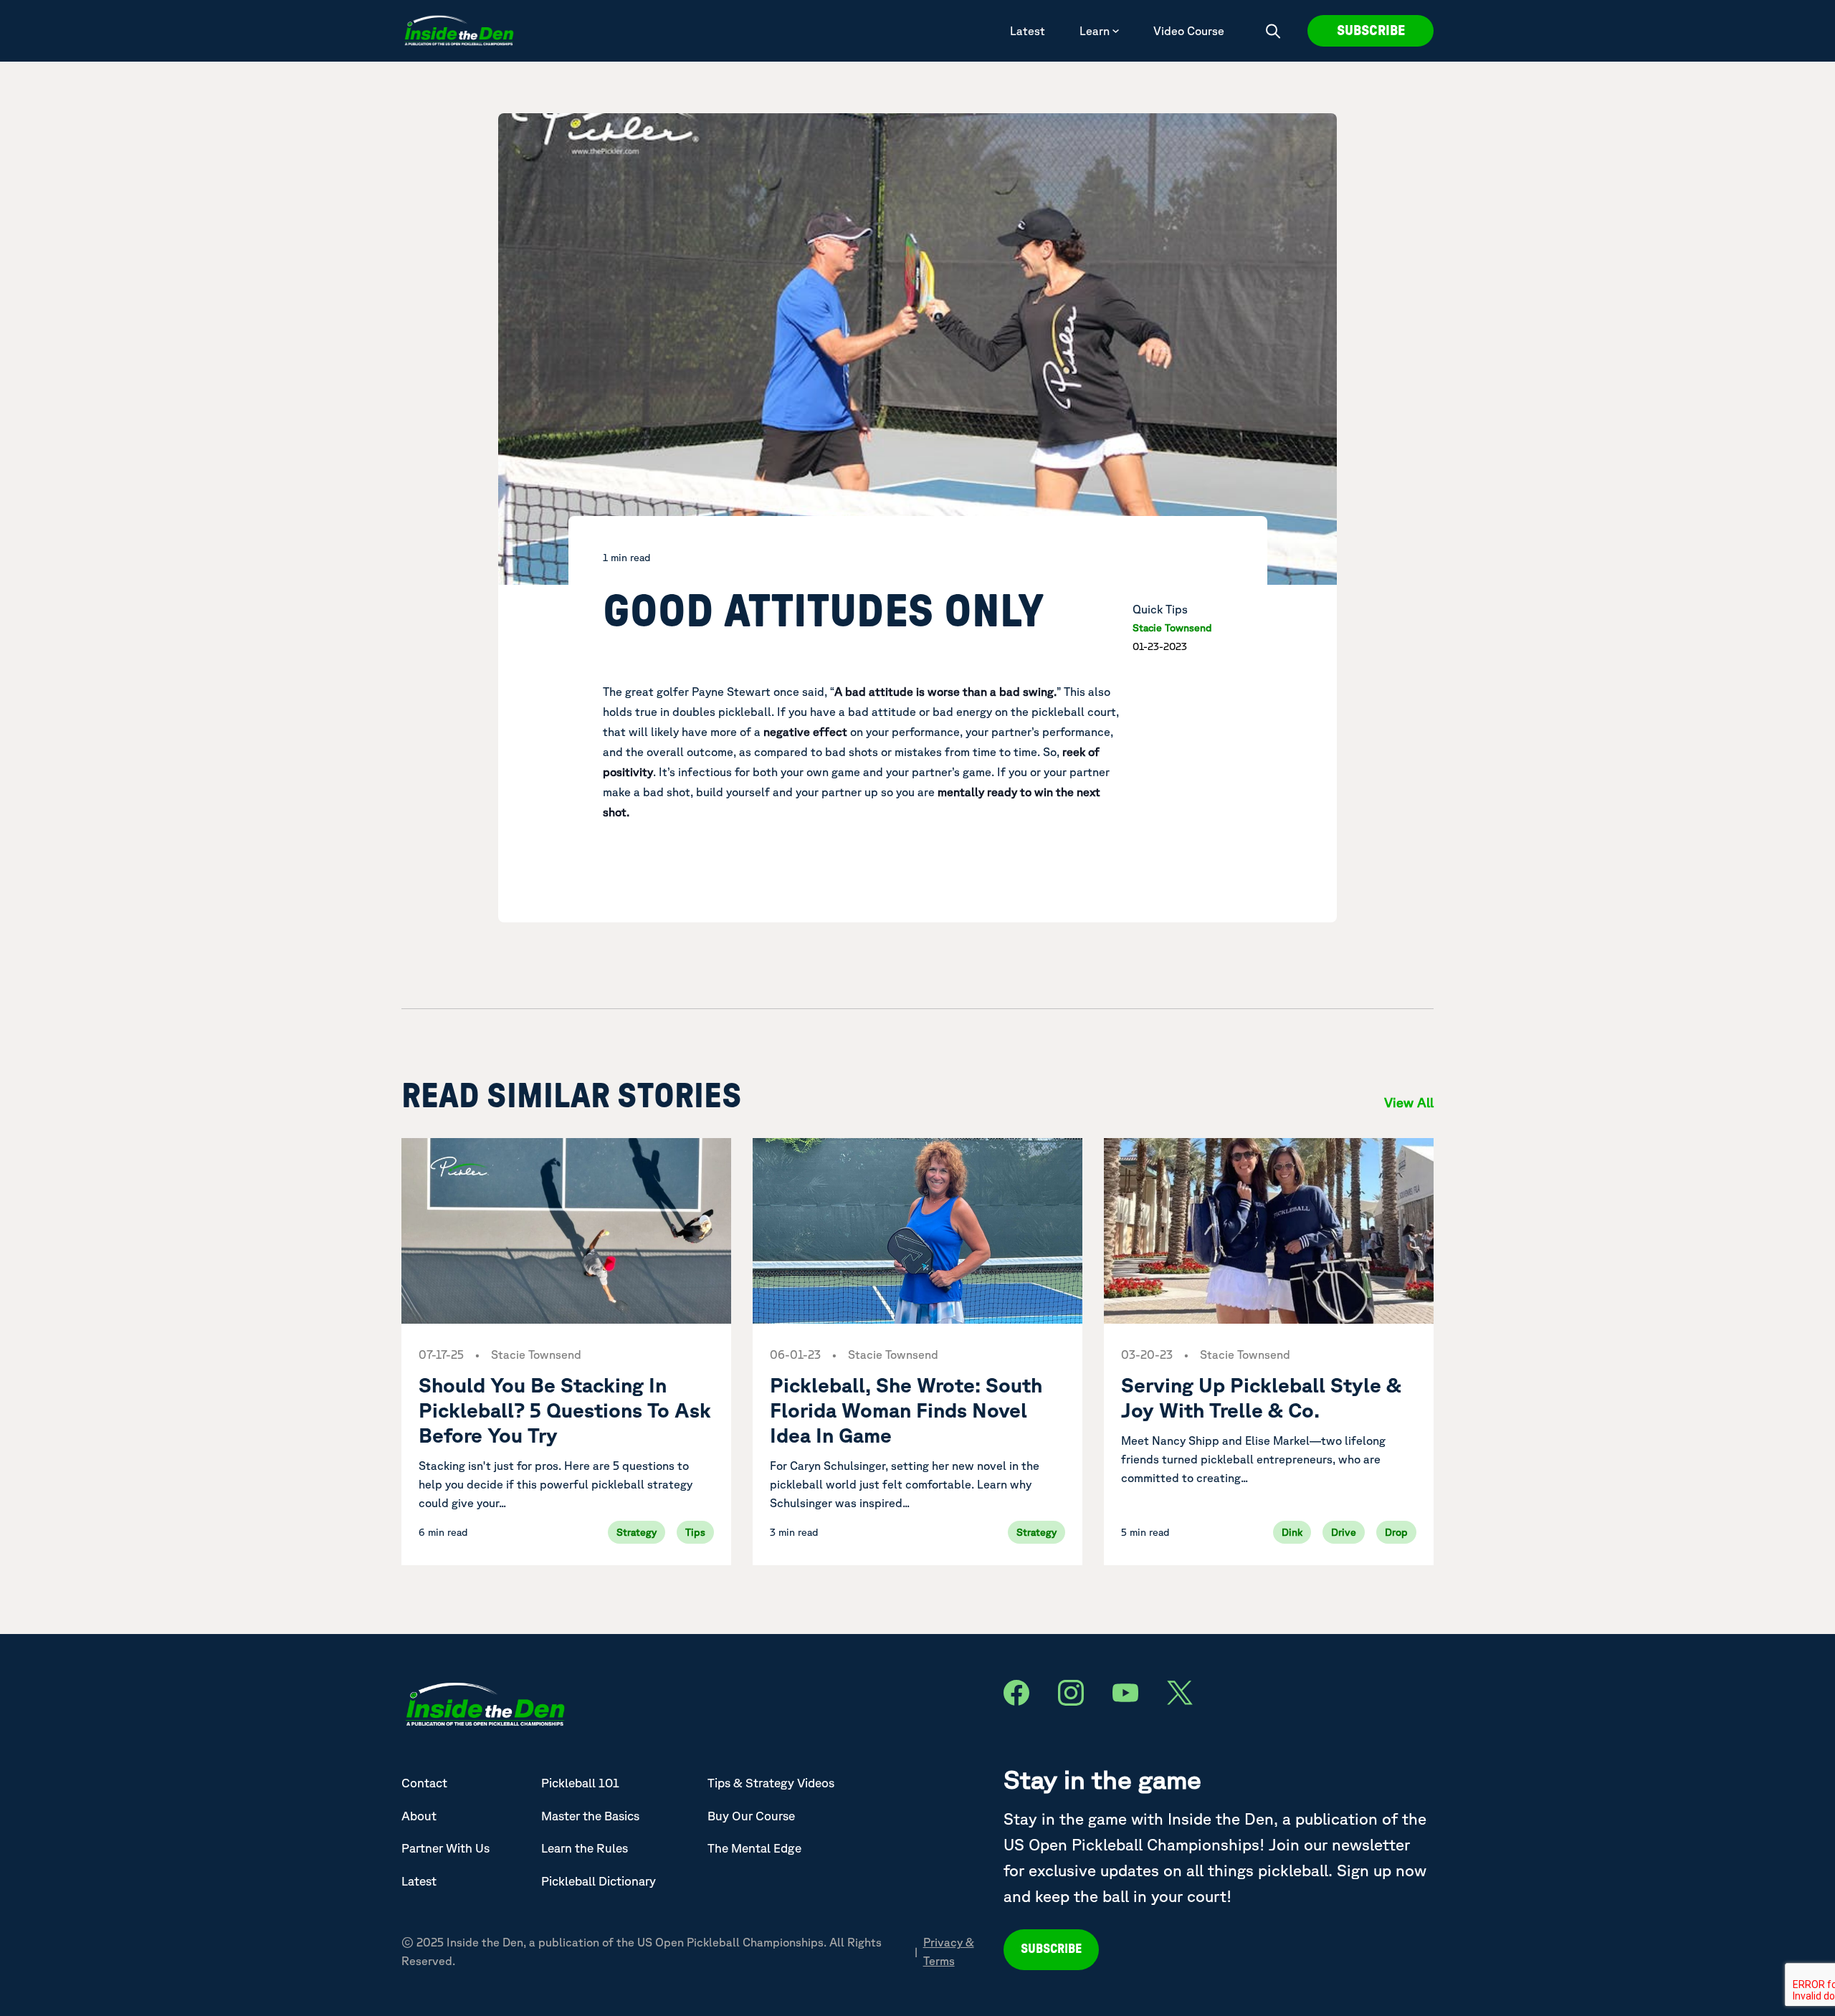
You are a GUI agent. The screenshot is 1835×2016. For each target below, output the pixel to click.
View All (1409, 1102)
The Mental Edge (754, 1848)
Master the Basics (590, 1816)
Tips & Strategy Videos (771, 1783)
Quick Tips (1160, 609)
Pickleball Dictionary (599, 1881)
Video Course (1189, 31)
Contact (424, 1783)
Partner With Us (445, 1848)
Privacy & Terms (949, 1951)
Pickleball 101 (580, 1783)
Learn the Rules (585, 1848)
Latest (1028, 31)
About (419, 1816)
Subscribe (1371, 31)
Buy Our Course (751, 1816)
